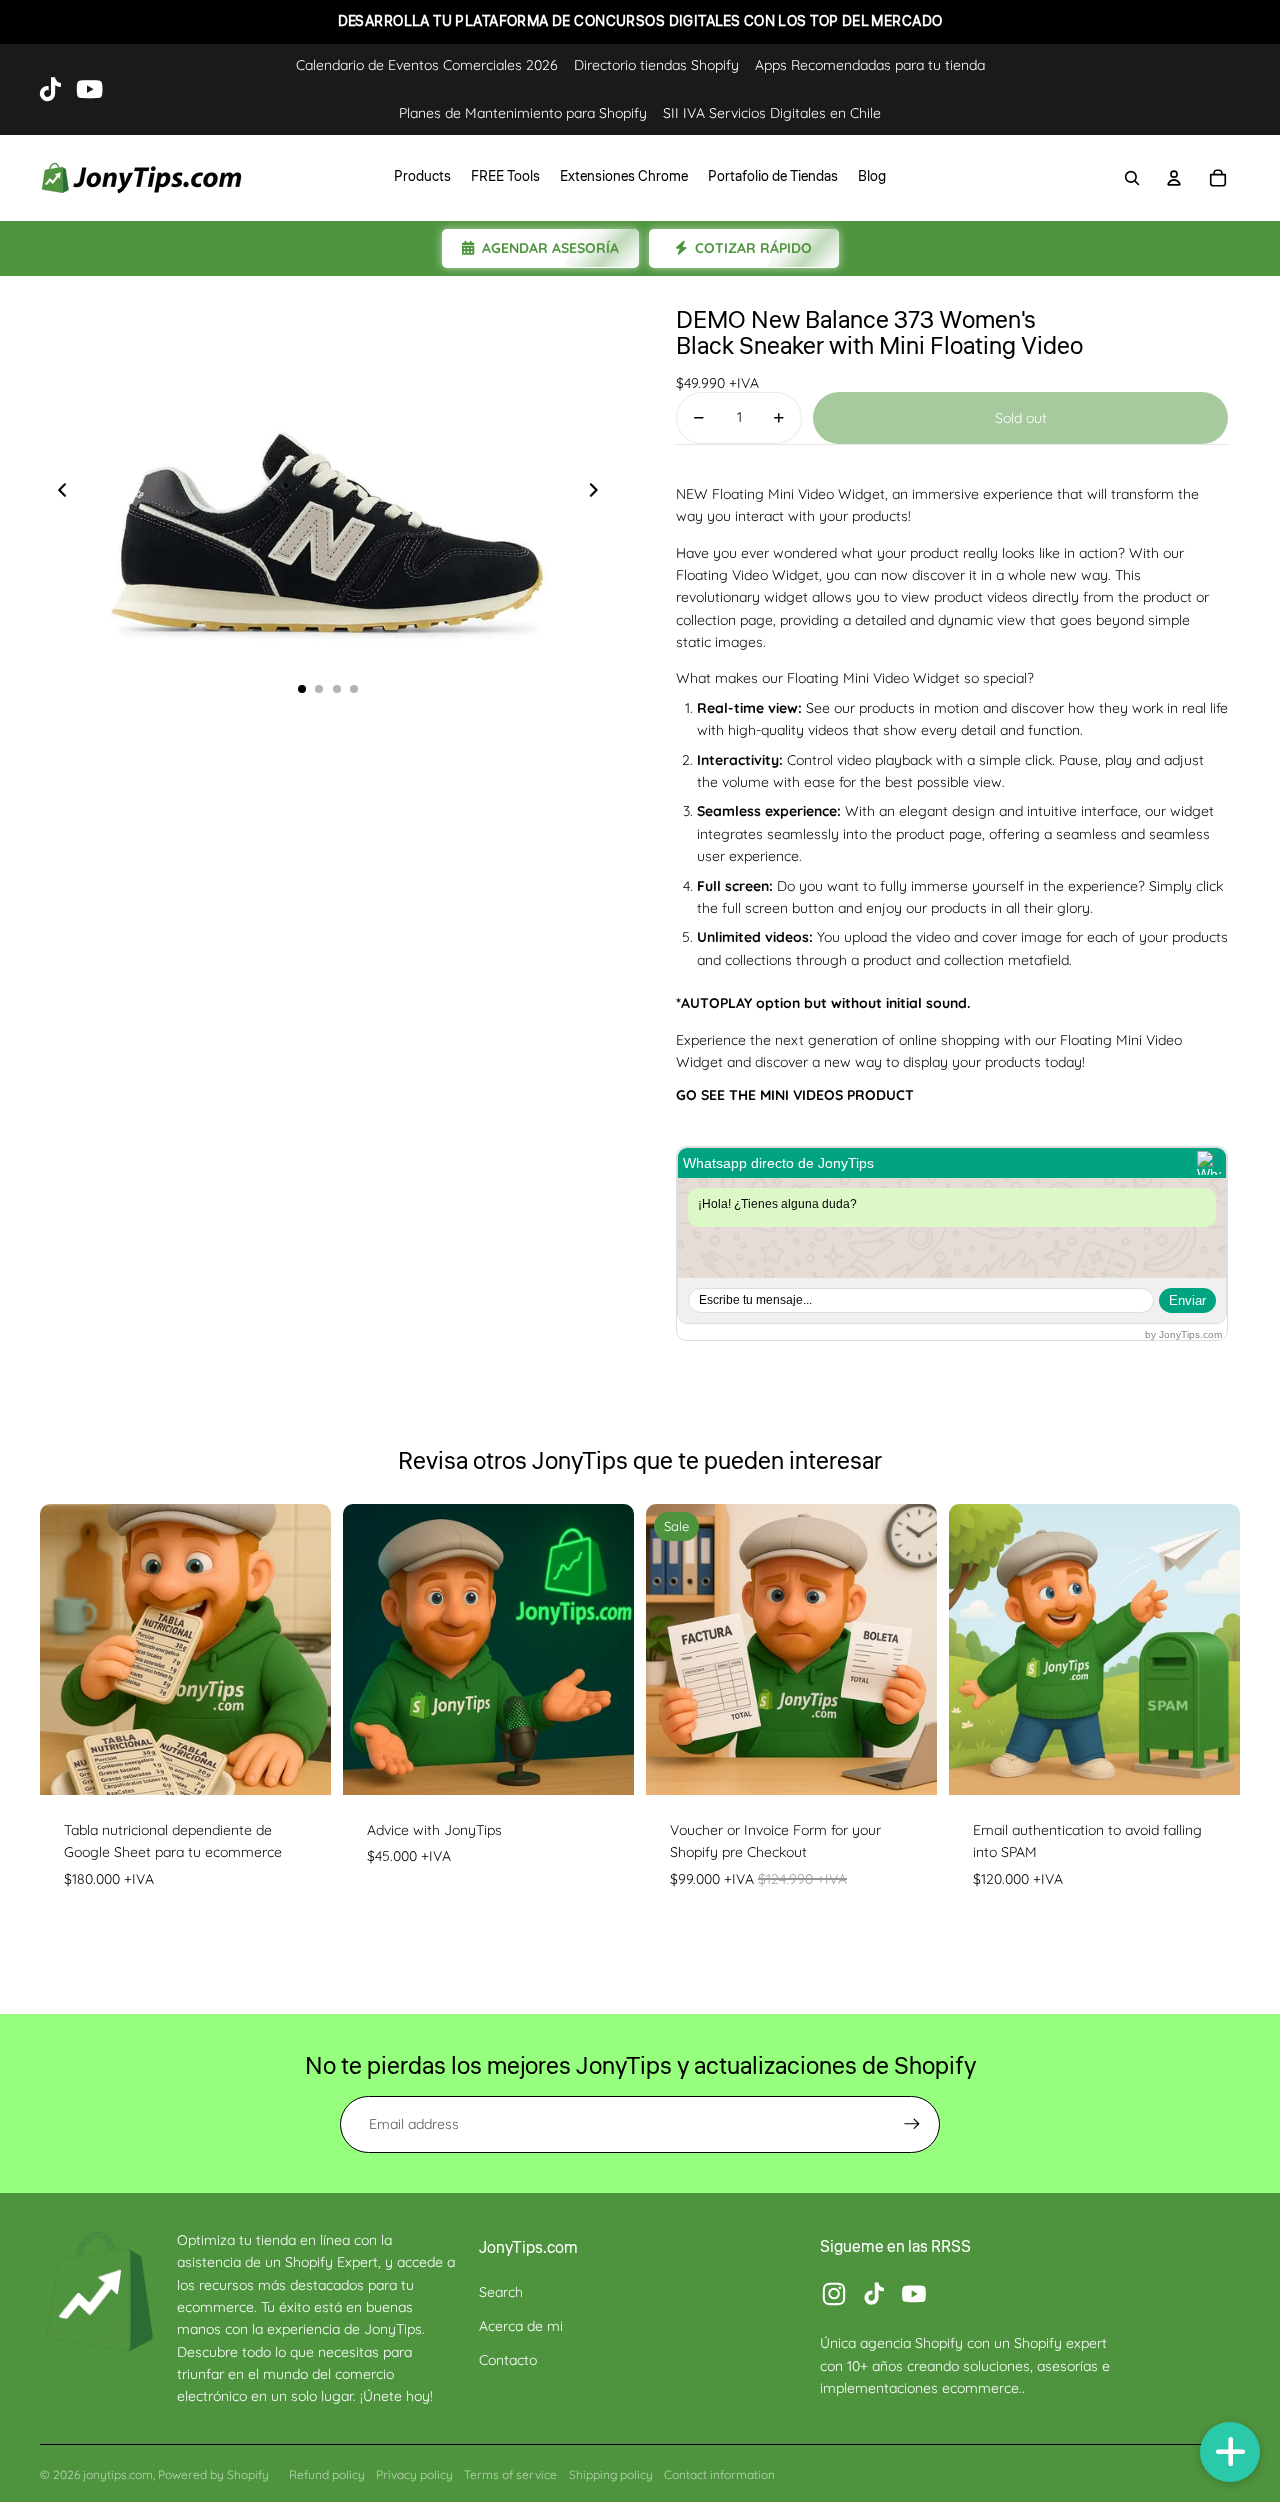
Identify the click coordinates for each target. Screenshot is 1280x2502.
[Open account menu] (1174, 178)
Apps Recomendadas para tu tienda (870, 65)
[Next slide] (599, 493)
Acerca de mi (521, 2326)
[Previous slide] (56, 493)
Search (501, 2292)
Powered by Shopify (213, 2474)
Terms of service (510, 2474)
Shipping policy (611, 2474)
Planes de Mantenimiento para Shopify (523, 113)
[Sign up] (912, 2124)
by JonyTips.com (1183, 1334)
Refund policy (327, 2474)
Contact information (719, 2474)
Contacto (508, 2360)
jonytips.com (118, 2474)
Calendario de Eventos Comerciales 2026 (427, 65)
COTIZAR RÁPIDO (753, 248)
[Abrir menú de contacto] (1230, 2452)
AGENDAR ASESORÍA (550, 248)
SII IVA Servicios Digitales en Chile (772, 113)
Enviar (1187, 1300)
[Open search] (1132, 178)
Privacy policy (414, 2474)
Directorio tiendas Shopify (656, 65)
